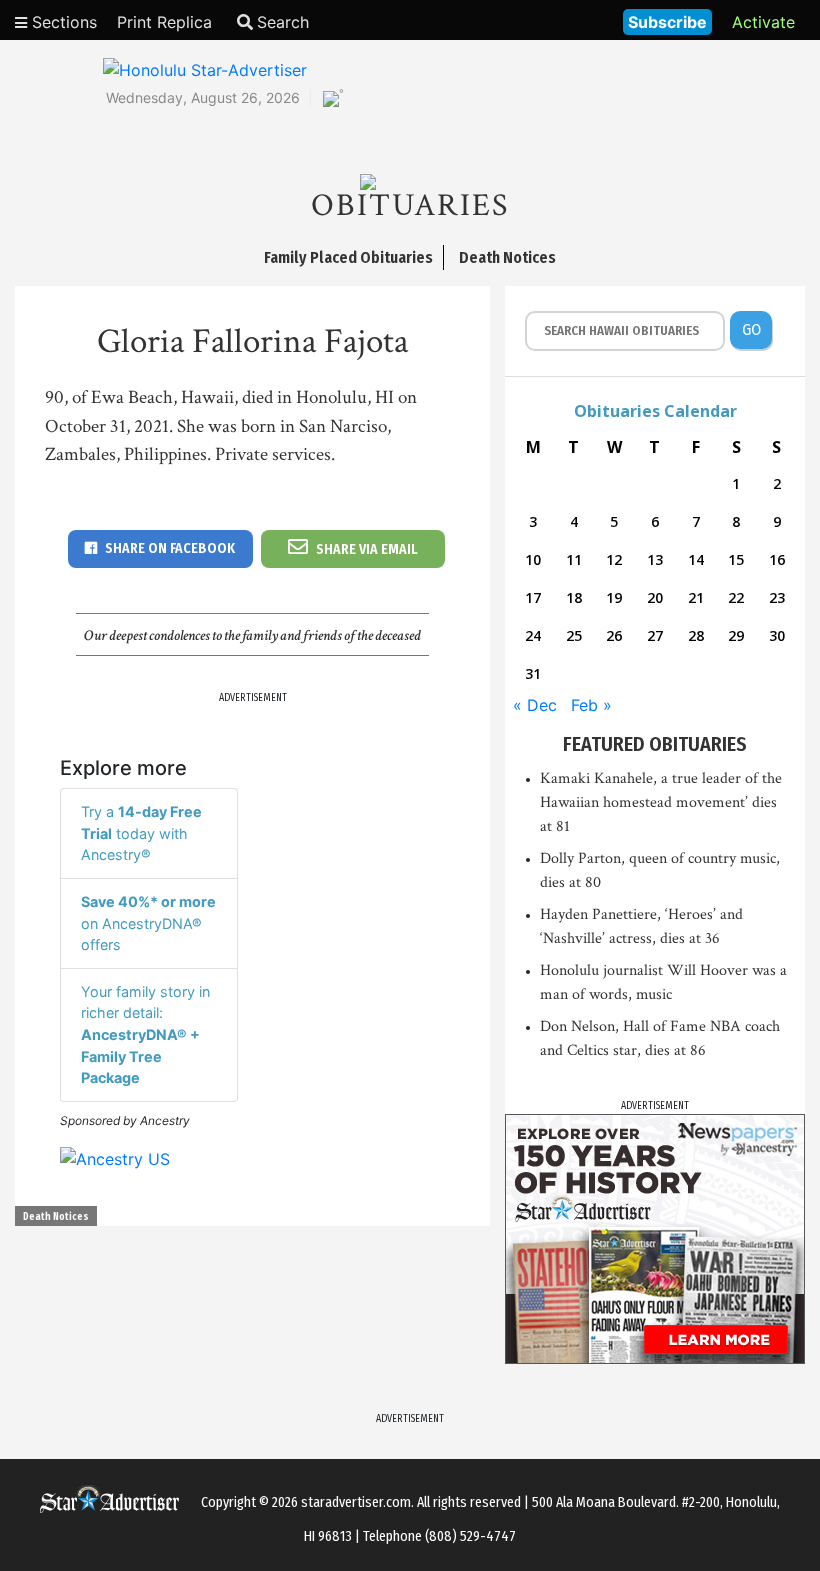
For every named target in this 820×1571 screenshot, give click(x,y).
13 (655, 559)
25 (574, 635)
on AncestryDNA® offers (148, 923)
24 (533, 635)
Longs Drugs (548, 20)
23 (777, 597)
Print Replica (164, 22)
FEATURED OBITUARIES (655, 744)
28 (696, 635)
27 (655, 635)
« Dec (535, 705)
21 (696, 597)
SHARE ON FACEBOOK (170, 548)
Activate (763, 22)
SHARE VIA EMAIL (367, 549)
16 (777, 559)
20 (655, 597)
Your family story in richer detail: (145, 1034)
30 (777, 635)
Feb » (591, 705)
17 (533, 597)
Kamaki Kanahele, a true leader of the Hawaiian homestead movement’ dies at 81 (661, 802)
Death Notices (56, 1217)
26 (614, 635)
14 (696, 559)
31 (533, 673)
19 (614, 597)
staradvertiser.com (356, 1502)
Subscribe (667, 22)
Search (283, 22)
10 (533, 559)
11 (574, 559)
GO (751, 329)
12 (614, 559)
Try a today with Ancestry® (141, 833)
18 (574, 597)
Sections (62, 22)
